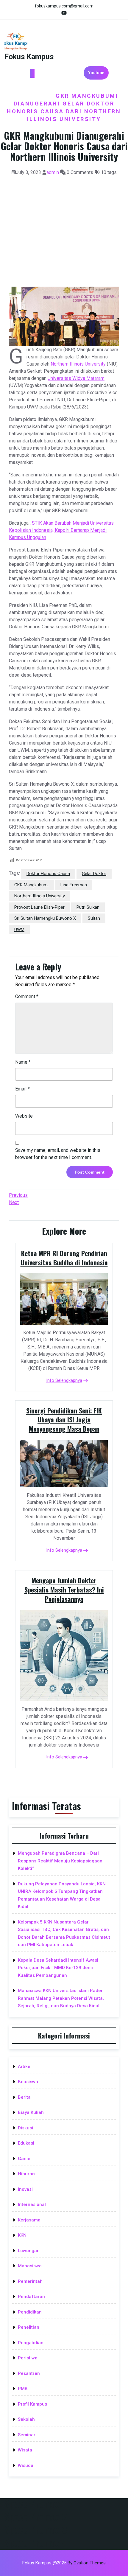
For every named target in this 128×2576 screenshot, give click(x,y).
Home (18, 88)
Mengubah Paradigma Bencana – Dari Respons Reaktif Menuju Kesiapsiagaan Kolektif (60, 1861)
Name (23, 1062)
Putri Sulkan (88, 907)
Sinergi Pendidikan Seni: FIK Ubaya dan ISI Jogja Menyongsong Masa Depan (64, 1420)
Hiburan (26, 2174)
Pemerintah (30, 2281)
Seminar (27, 2435)
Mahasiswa (30, 2266)
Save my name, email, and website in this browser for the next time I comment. (58, 1154)
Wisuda (26, 2465)
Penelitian (29, 2327)
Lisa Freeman (74, 885)
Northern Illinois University (78, 364)
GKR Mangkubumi (31, 885)
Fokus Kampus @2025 (64, 2563)
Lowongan (29, 2251)
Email (22, 1089)
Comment (27, 996)
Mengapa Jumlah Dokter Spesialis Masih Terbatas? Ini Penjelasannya (64, 1590)
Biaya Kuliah (31, 2112)
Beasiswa (28, 2082)
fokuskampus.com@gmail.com (64, 6)
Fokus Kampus (29, 57)
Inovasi (25, 2189)
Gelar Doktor (94, 874)
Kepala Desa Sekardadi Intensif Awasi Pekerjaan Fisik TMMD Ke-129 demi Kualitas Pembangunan (58, 1968)
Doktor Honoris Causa (48, 874)
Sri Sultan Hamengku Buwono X (45, 918)
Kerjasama (31, 96)
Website (24, 1116)
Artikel (25, 2067)
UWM (19, 930)
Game (24, 2159)
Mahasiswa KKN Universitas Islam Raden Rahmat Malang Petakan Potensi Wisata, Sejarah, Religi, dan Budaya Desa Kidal (61, 1998)
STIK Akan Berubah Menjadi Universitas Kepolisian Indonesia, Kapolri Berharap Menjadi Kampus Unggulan (61, 530)
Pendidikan (30, 2312)
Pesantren (29, 2373)
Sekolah (26, 2419)
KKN (22, 2235)
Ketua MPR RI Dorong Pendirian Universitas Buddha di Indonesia (64, 1258)
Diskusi (25, 2128)
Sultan (94, 918)
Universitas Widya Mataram (76, 378)
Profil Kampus (32, 2404)
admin (53, 172)
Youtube (96, 73)
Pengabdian (31, 2343)
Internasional (91, 88)
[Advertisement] (64, 227)
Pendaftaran (31, 2297)
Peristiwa (28, 2358)
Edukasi (47, 88)
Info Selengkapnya (64, 1380)
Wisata (25, 2450)
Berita (24, 2097)
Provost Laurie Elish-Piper (39, 907)
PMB (23, 2389)
